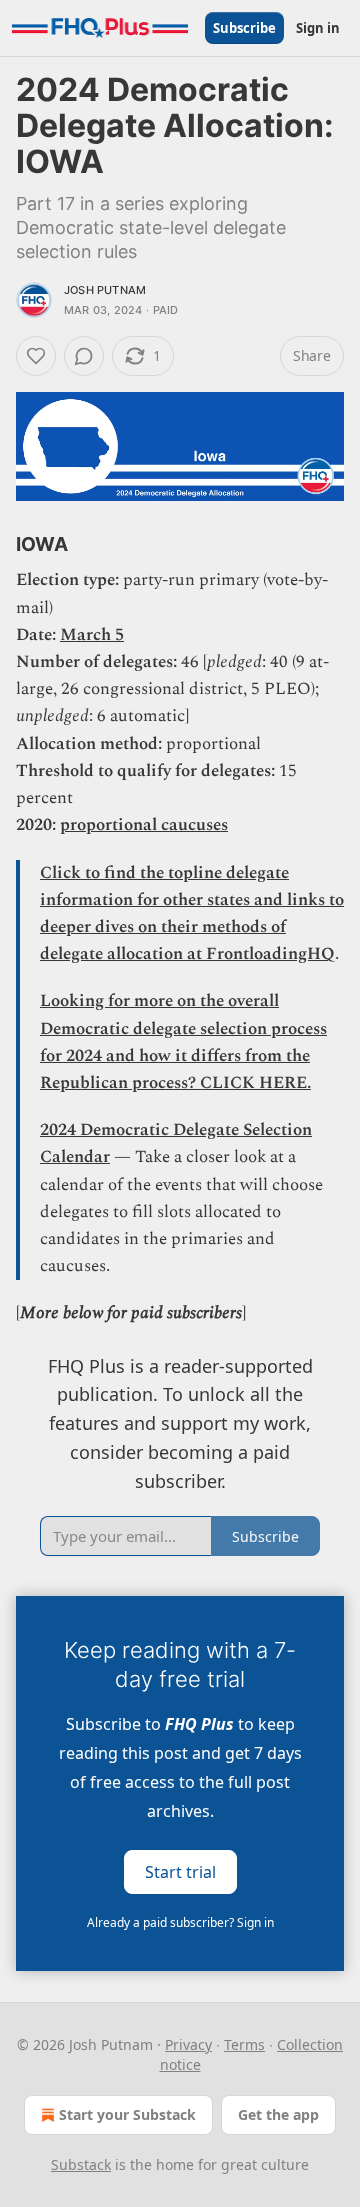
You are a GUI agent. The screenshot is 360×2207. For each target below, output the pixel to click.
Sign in (318, 28)
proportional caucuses (144, 825)
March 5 (92, 635)
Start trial (180, 1871)
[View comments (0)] (84, 356)
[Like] (36, 356)
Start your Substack (127, 2114)
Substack (81, 2164)
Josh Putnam (105, 290)
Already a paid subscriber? (180, 1922)
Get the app (278, 2114)
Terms (244, 2044)
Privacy (188, 2044)
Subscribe (244, 28)
